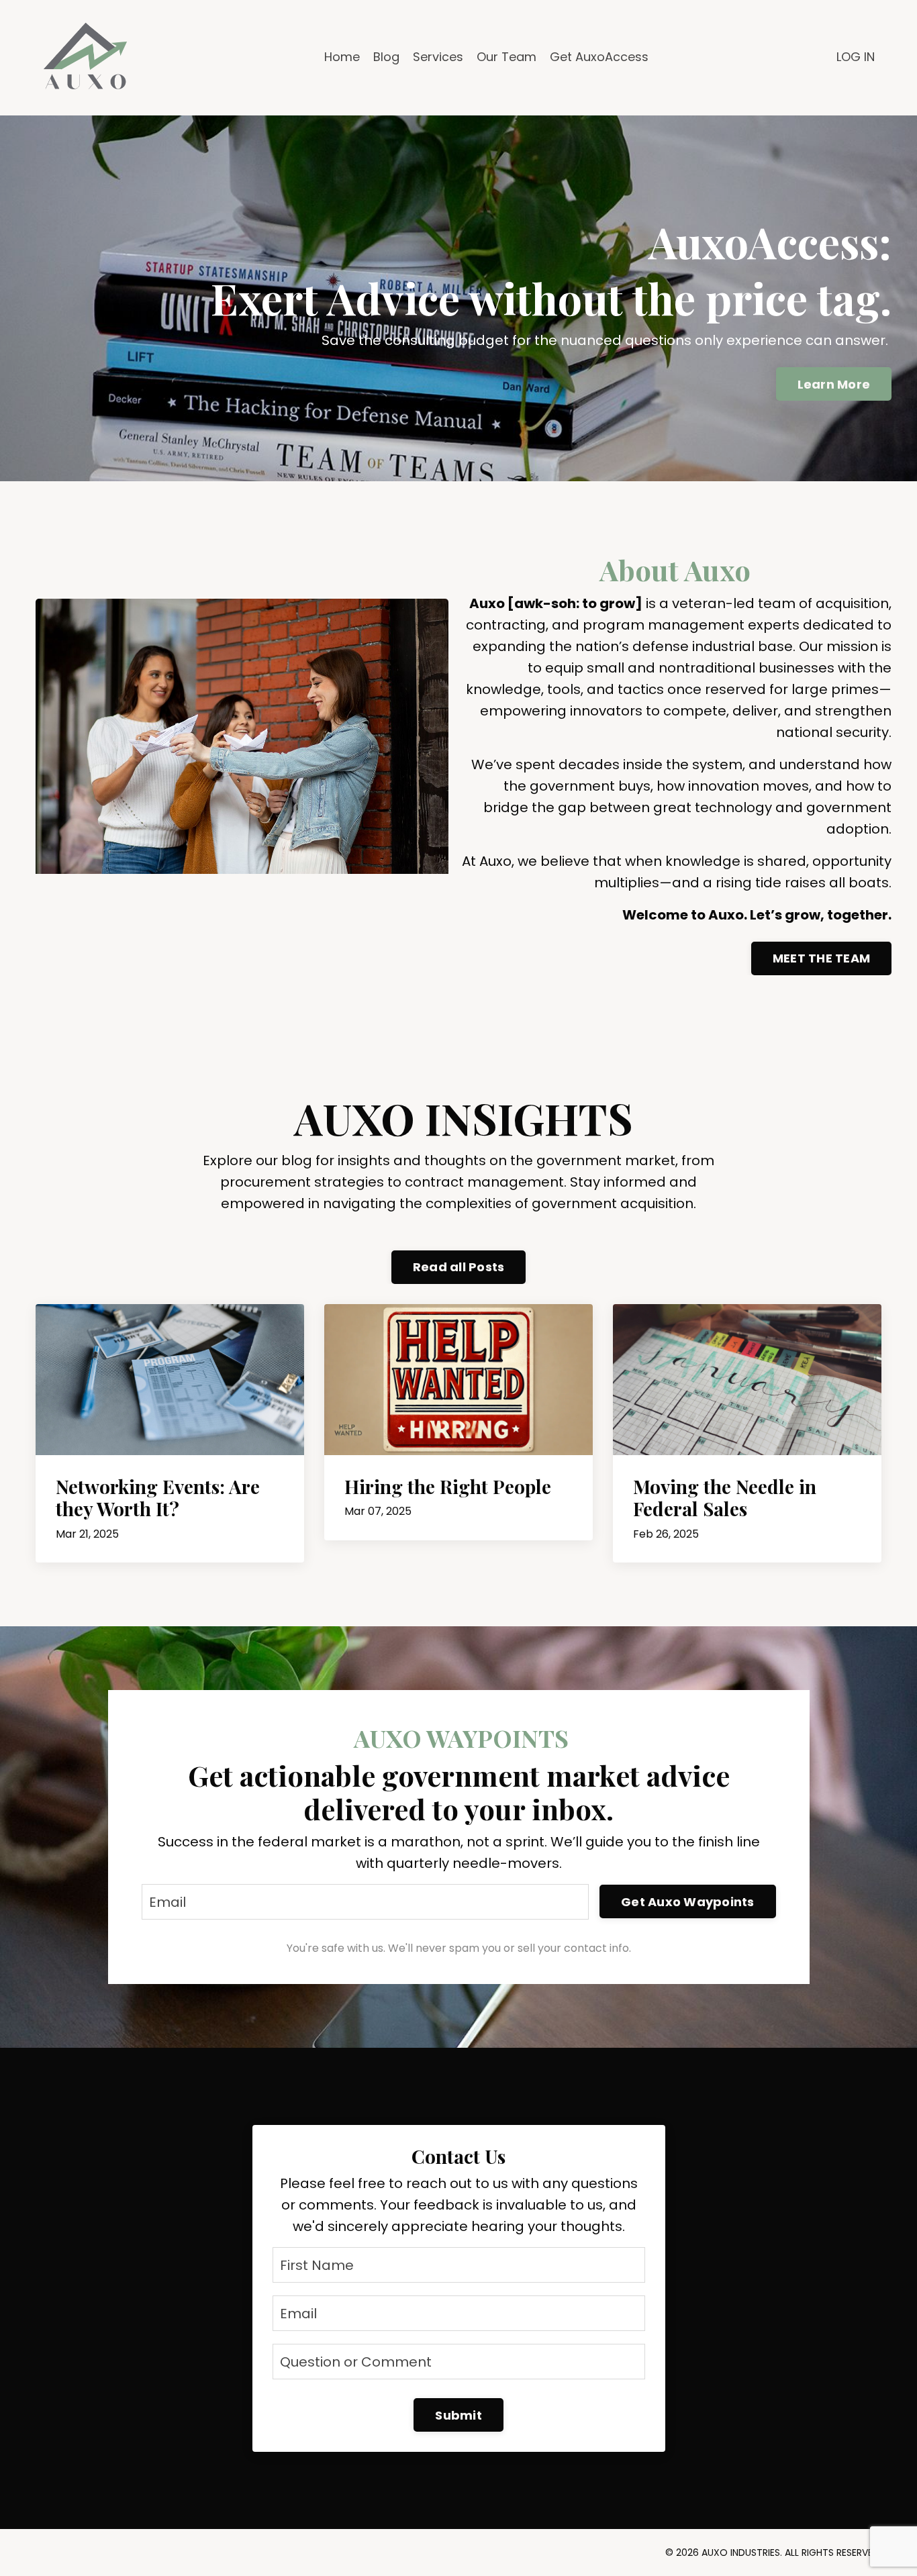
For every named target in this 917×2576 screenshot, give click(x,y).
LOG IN (856, 57)
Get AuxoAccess (599, 57)
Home (342, 57)
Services (438, 57)
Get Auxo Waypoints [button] (688, 1902)
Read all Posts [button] (459, 1267)
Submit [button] (458, 2415)
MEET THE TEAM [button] (821, 958)
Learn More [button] (834, 384)
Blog (386, 57)
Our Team (506, 57)
